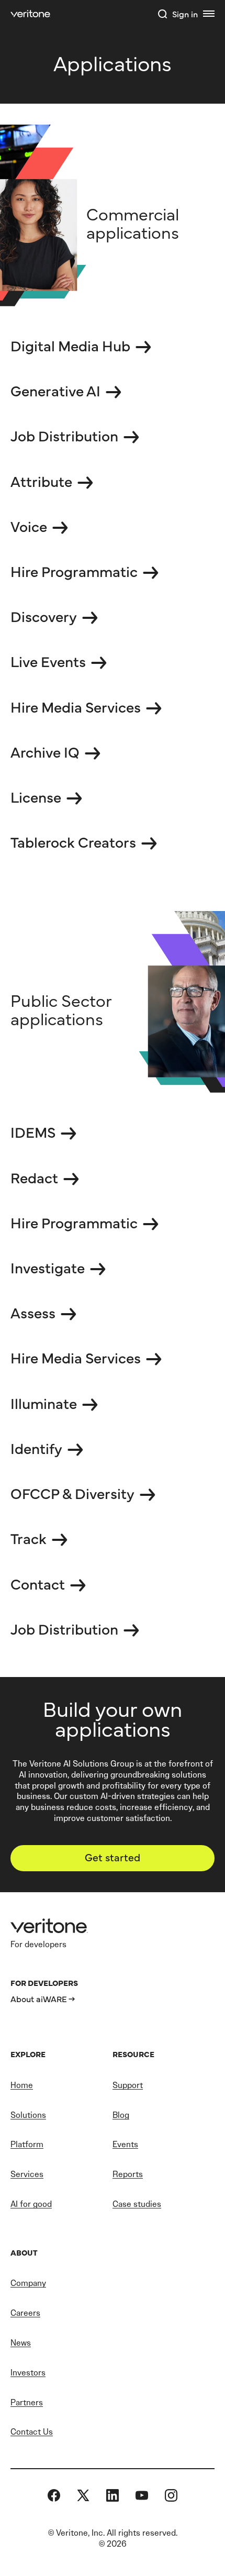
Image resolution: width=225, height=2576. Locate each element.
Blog (121, 2115)
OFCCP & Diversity (72, 1493)
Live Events (48, 661)
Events (125, 2144)
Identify (36, 1448)
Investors (28, 2373)
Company (28, 2283)
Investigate (48, 1267)
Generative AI (55, 390)
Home (22, 2085)
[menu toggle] (209, 14)
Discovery (44, 616)
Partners (27, 2402)
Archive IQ (45, 751)
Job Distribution (64, 435)
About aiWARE (39, 1998)
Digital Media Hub (70, 345)
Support (128, 2085)
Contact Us (32, 2432)
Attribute (41, 481)
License (36, 796)
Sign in (185, 14)
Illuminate (44, 1403)
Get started (113, 1857)
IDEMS (33, 1131)
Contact (38, 1583)
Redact (34, 1177)
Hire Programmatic (74, 571)
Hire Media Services (76, 706)
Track (29, 1538)
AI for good (31, 2204)
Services (27, 2174)
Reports (128, 2174)
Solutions (28, 2115)
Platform (27, 2144)
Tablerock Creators (73, 841)
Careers (25, 2313)
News (21, 2343)
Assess (33, 1312)
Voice (29, 526)
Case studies (137, 2204)
